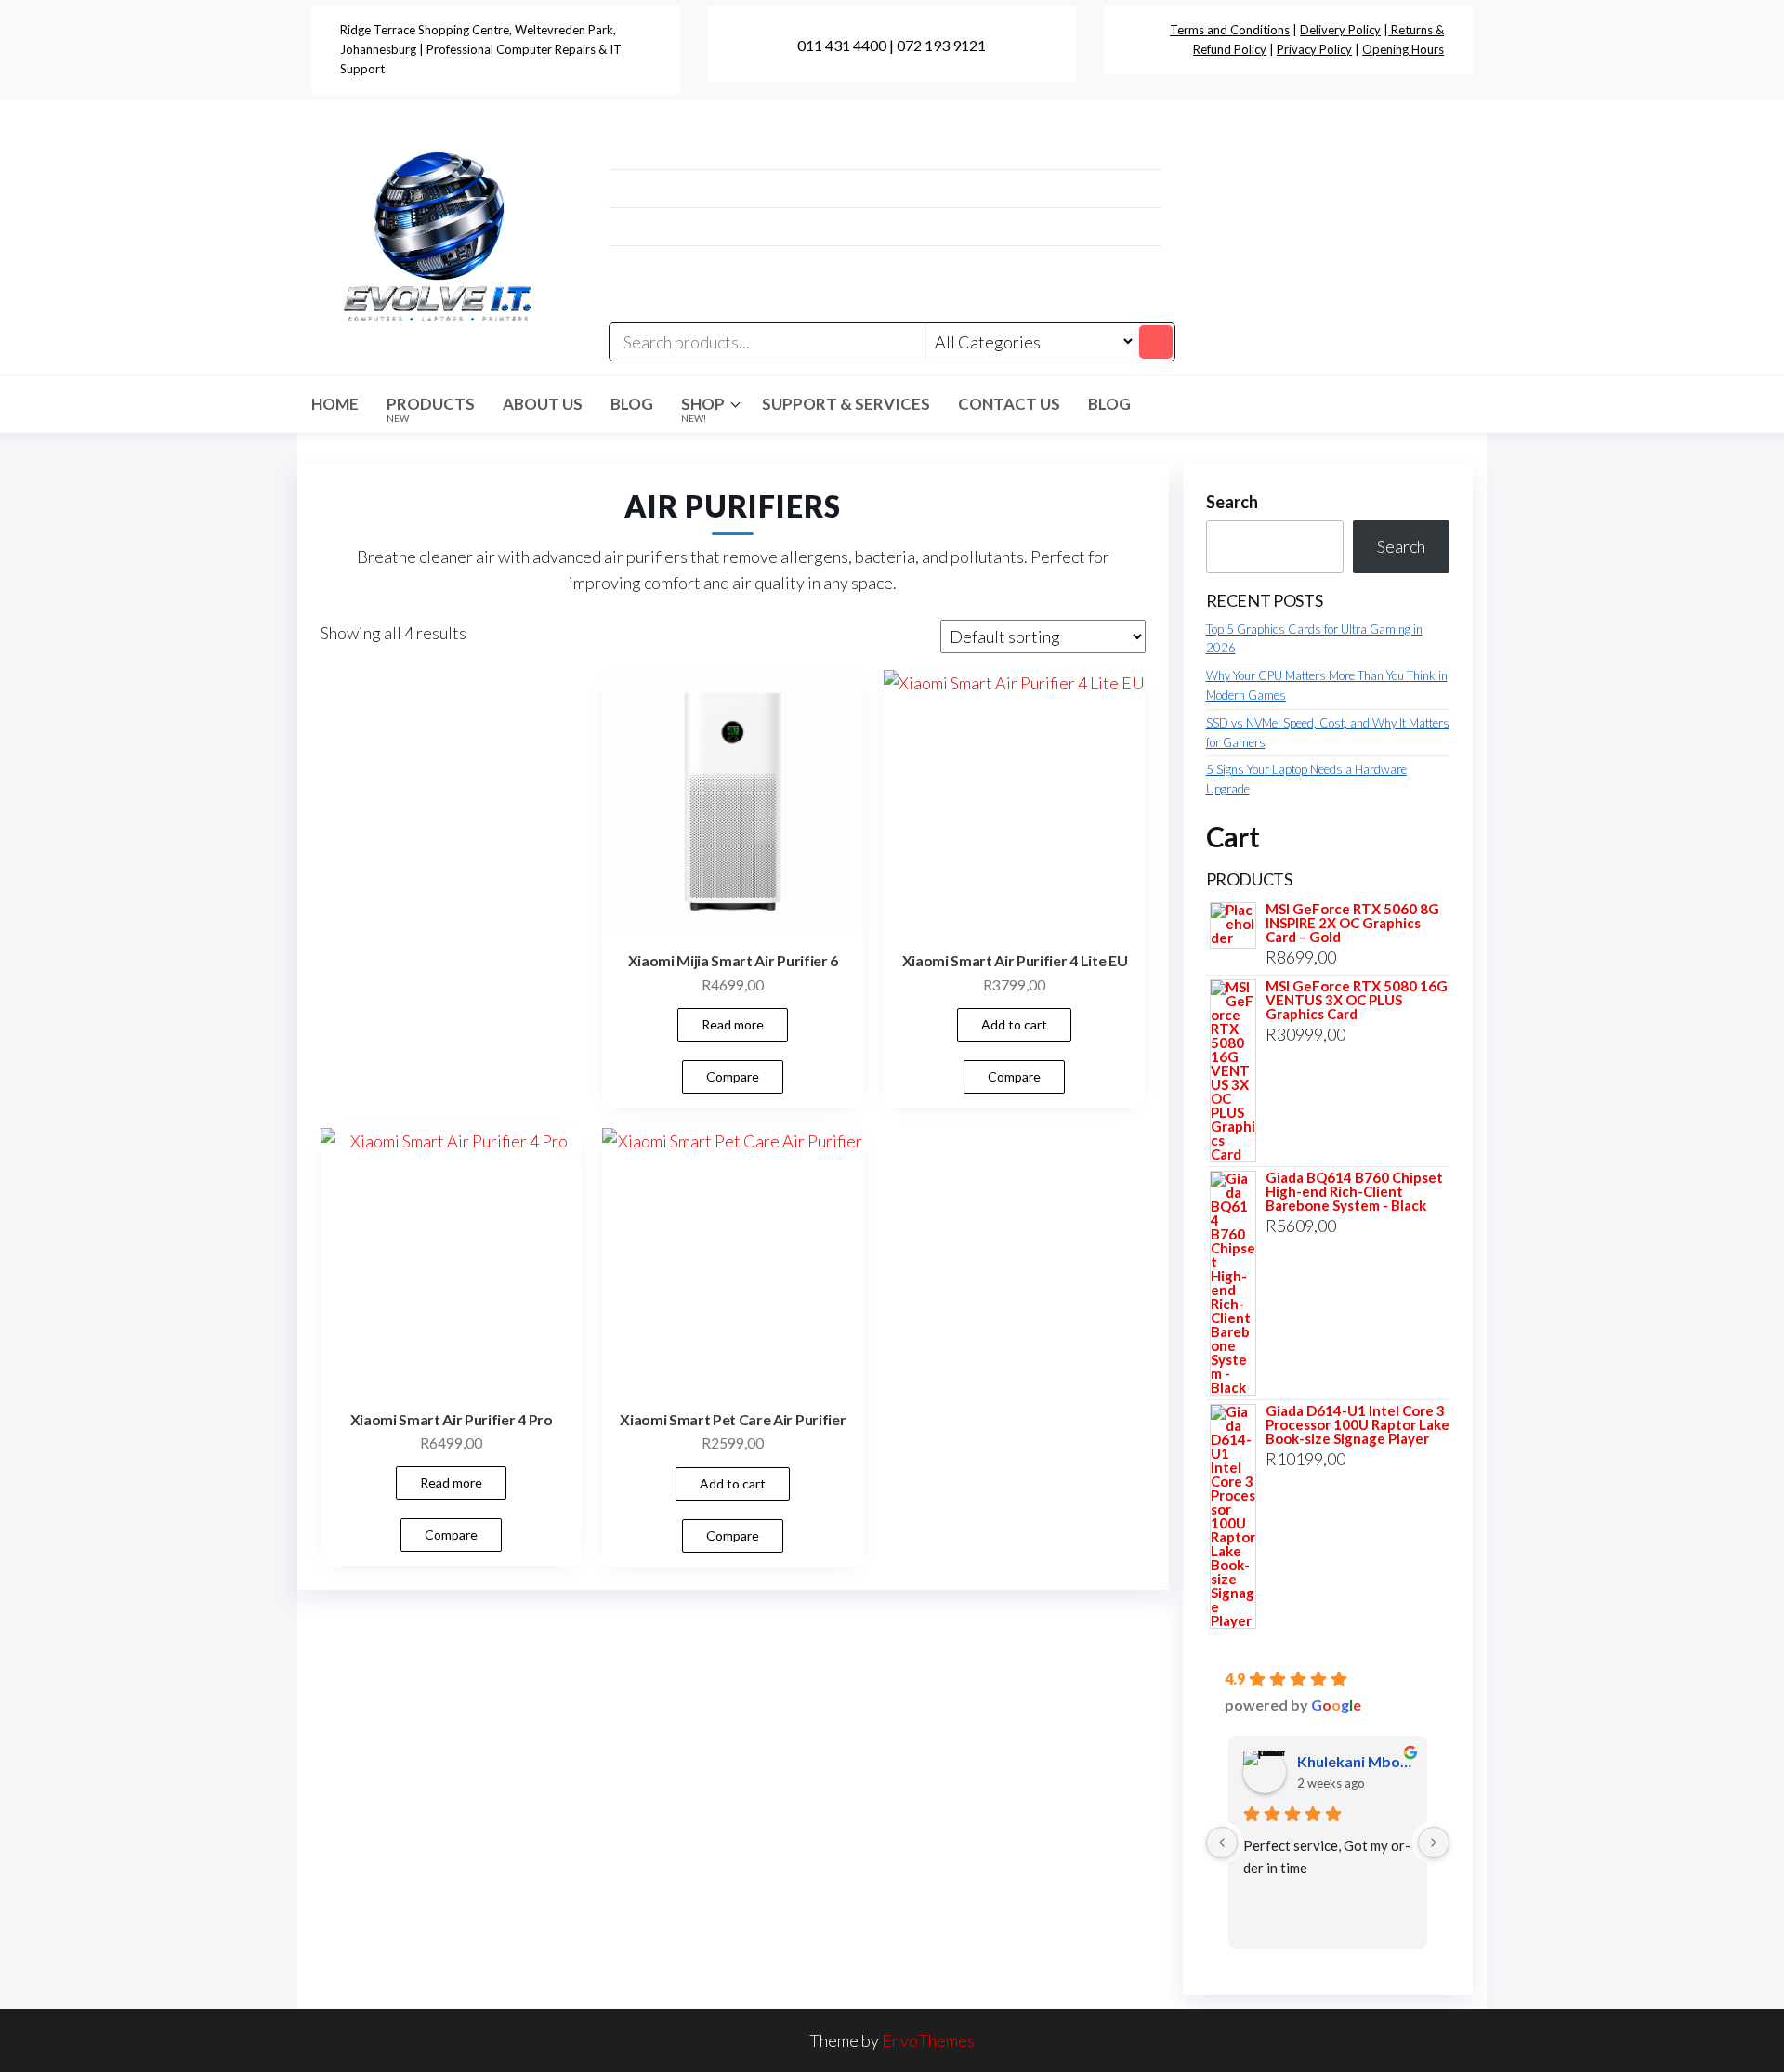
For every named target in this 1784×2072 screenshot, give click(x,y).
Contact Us (1009, 404)
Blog (632, 404)
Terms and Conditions (1230, 30)
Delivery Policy (1340, 30)
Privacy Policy (1314, 49)
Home (335, 404)
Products (431, 409)
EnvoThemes (928, 2040)
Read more (733, 1024)
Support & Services (846, 404)
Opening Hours (1403, 49)
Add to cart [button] (1014, 1024)
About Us (543, 404)
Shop (703, 409)
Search (1232, 502)
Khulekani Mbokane (1355, 1761)
